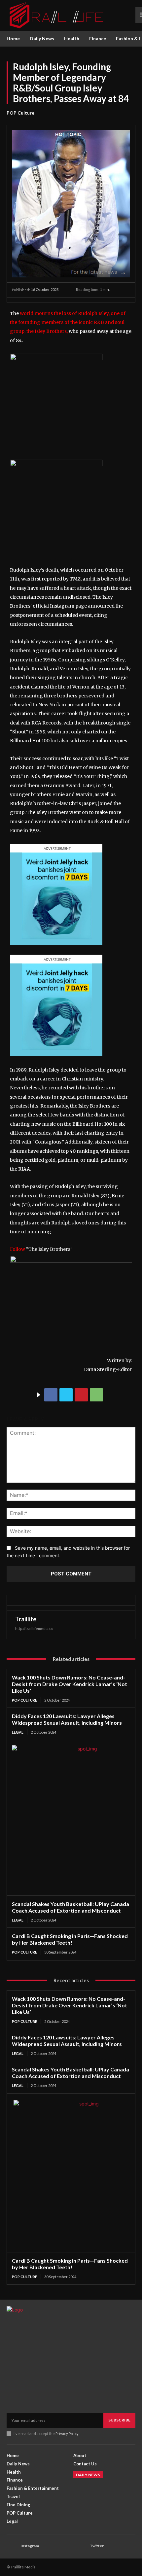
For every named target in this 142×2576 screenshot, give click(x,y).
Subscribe (119, 2420)
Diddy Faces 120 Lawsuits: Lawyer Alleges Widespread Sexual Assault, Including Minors (67, 1719)
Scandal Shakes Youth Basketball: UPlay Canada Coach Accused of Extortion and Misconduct (71, 1907)
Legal (18, 1732)
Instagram (30, 2546)
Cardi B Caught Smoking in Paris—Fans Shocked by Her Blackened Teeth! (70, 1939)
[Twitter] (66, 1395)
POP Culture (20, 113)
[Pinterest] (81, 1395)
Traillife (26, 1619)
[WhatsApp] (96, 1395)
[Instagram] (12, 2546)
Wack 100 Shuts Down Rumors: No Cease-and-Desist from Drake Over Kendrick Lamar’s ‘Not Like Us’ (70, 1684)
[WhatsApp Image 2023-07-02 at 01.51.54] (56, 359)
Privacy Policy (67, 2434)
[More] (112, 1395)
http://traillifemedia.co (34, 1628)
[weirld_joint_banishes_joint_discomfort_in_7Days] (56, 950)
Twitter (97, 2546)
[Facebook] (51, 1395)
